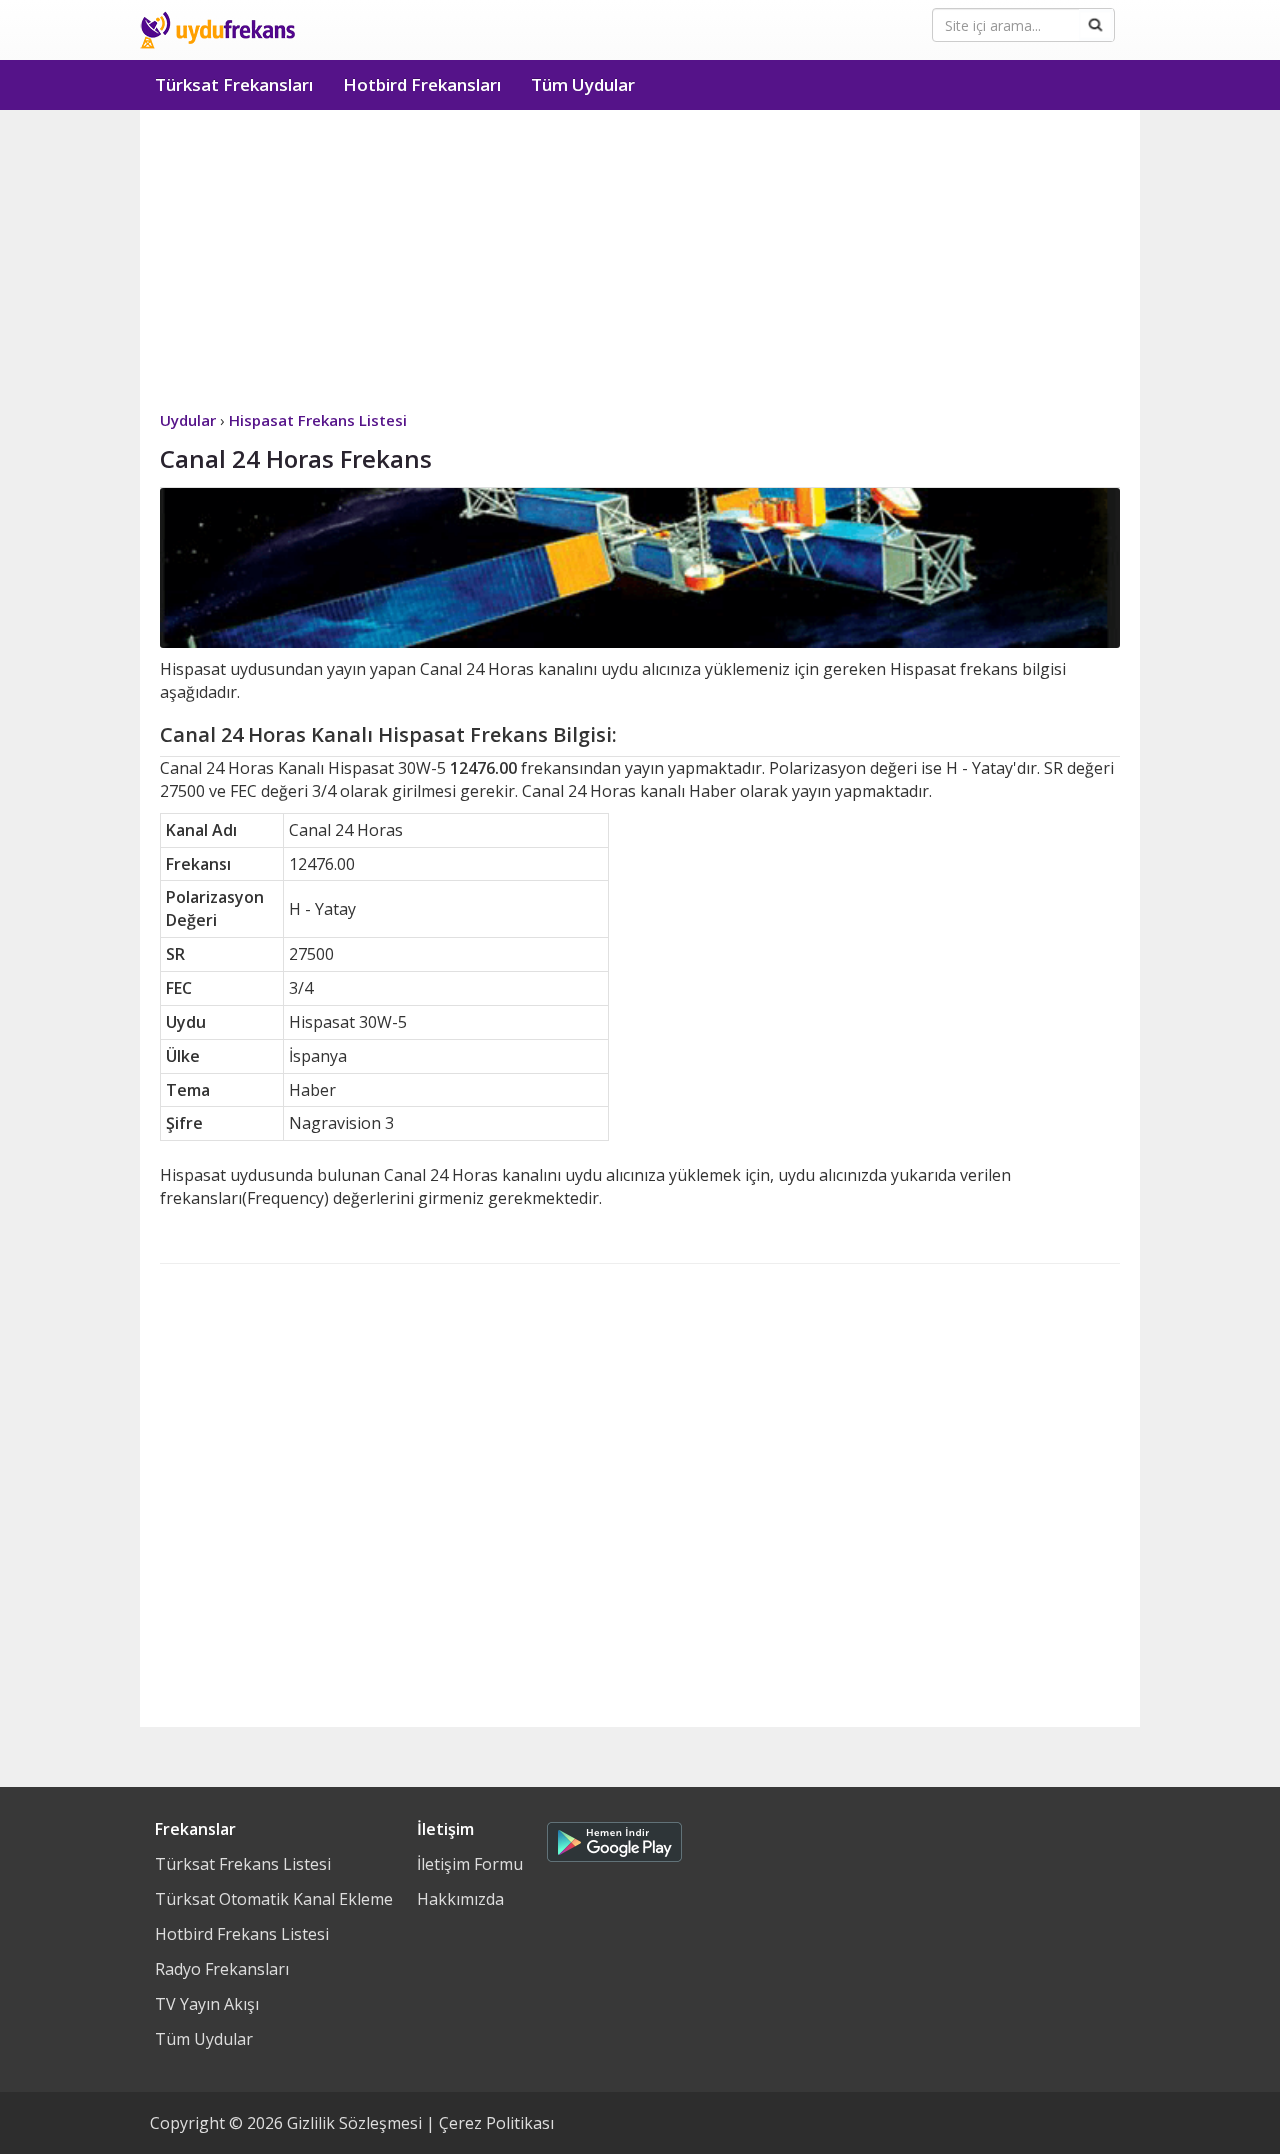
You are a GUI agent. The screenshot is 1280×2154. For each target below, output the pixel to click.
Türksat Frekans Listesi (243, 1864)
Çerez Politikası (496, 2123)
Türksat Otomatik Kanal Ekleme (274, 1899)
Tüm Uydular (583, 84)
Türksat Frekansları (234, 84)
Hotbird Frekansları (422, 84)
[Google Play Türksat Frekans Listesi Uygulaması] (614, 1837)
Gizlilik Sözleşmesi (354, 2123)
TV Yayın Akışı (207, 2004)
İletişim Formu (470, 1864)
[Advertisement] (640, 260)
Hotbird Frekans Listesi (242, 1934)
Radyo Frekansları (222, 1969)
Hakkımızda (460, 1899)
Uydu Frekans (217, 30)
